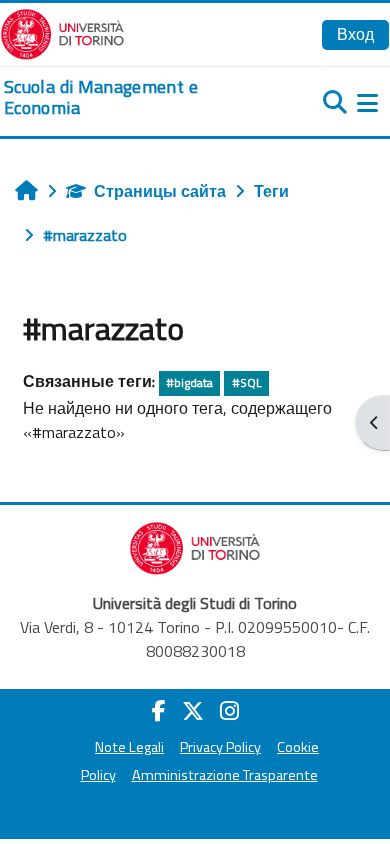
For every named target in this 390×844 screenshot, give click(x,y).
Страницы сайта (160, 191)
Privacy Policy (220, 747)
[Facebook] (159, 711)
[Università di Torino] (62, 32)
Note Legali (129, 747)
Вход (355, 34)
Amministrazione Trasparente (225, 775)
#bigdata (189, 382)
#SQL (247, 382)
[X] (193, 711)
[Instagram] (229, 711)
